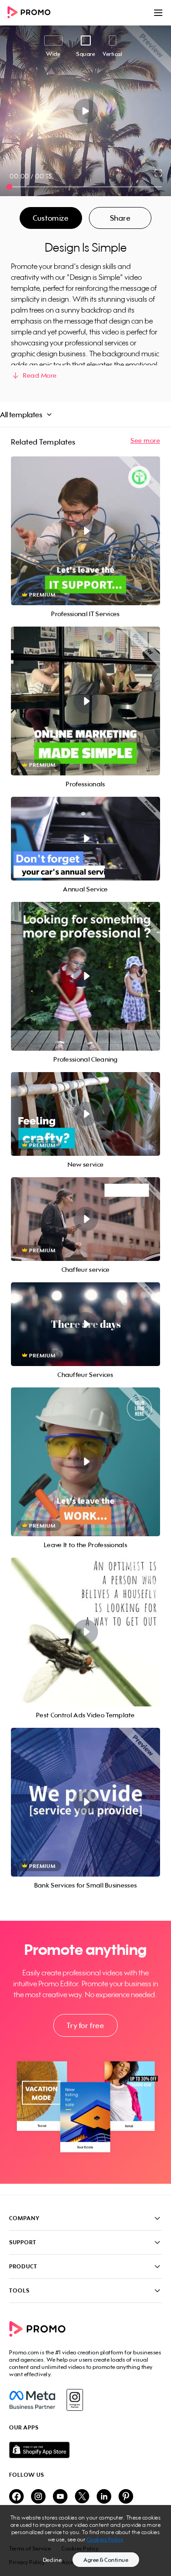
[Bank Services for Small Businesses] (85, 1802)
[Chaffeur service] (85, 1219)
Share (120, 218)
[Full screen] (159, 173)
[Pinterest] (126, 2497)
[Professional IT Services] (85, 531)
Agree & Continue (106, 2560)
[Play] (85, 111)
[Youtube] (60, 2497)
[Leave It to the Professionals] (85, 1462)
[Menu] (158, 13)
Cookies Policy (105, 2539)
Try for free (85, 2025)
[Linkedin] (104, 2497)
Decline (52, 2560)
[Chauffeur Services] (85, 1324)
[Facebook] (32, 2400)
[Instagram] (75, 2400)
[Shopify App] (85, 2450)
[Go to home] (32, 13)
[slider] (9, 187)
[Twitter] (82, 2497)
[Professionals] (85, 701)
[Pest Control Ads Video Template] (85, 1632)
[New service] (85, 1114)
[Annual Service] (85, 839)
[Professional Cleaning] (85, 976)
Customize (51, 218)
